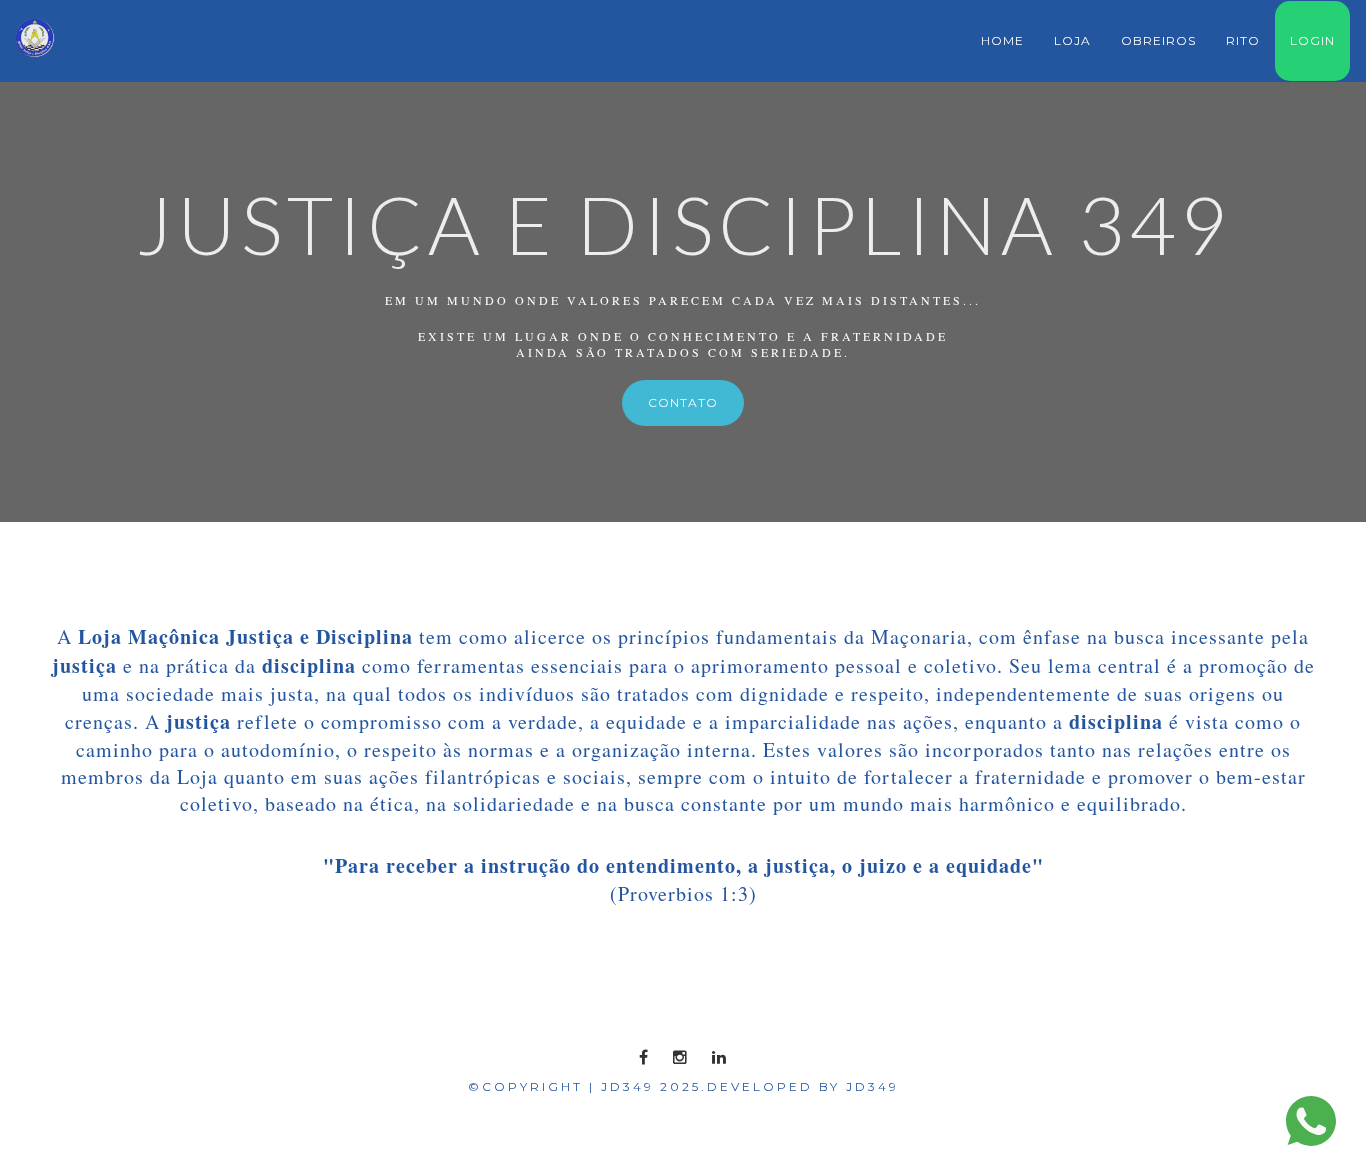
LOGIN (1312, 40)
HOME (1002, 40)
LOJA (1072, 40)
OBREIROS (1158, 40)
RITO (1243, 40)
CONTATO (683, 402)
